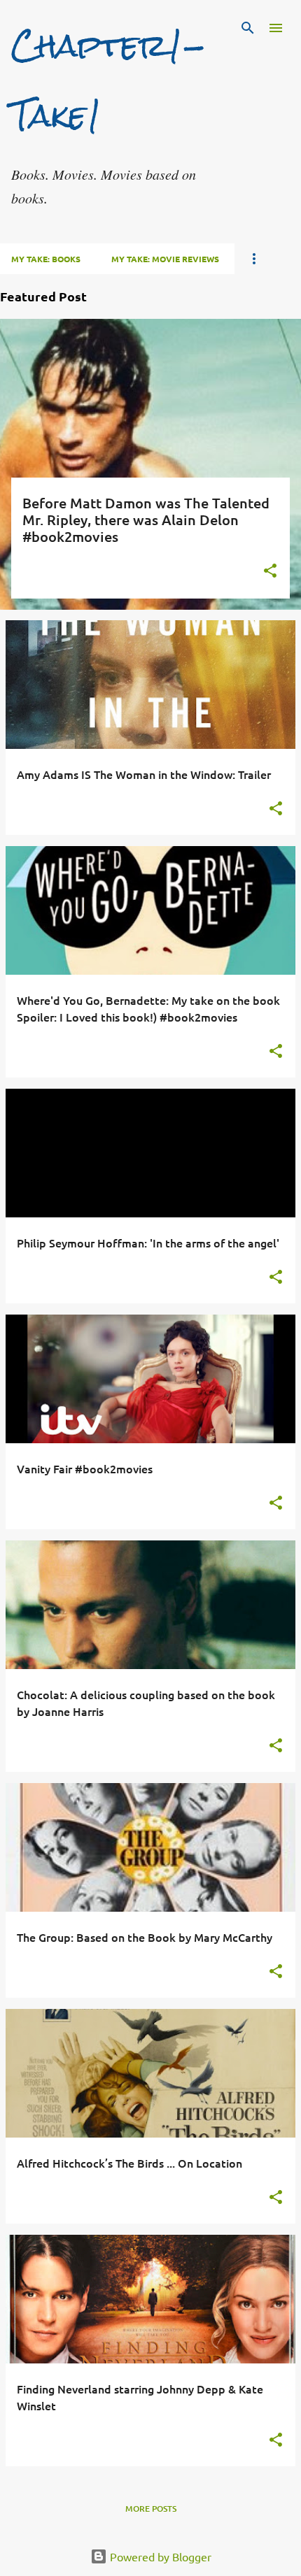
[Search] (248, 28)
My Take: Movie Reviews (165, 259)
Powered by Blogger (159, 2556)
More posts (151, 2509)
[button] (270, 572)
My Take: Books (46, 259)
